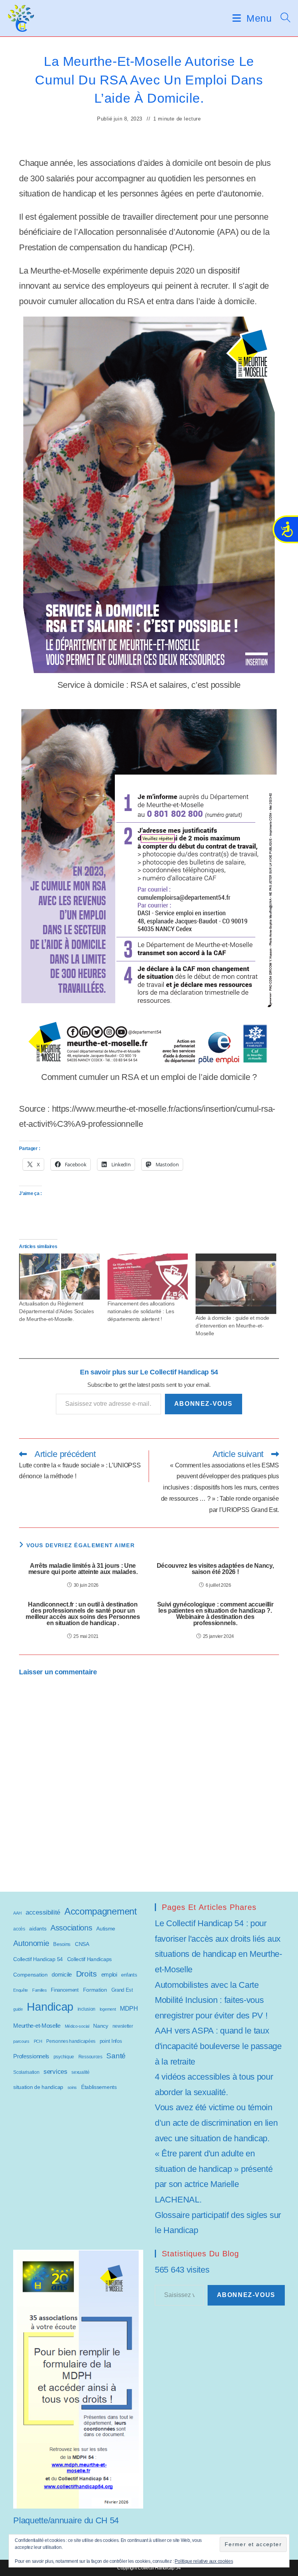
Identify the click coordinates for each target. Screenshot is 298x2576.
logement (108, 2009)
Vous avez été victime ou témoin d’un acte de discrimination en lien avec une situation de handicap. (216, 2123)
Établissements (99, 2087)
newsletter (123, 2026)
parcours (21, 2041)
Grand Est (122, 1990)
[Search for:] (283, 18)
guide (18, 2009)
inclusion (87, 2009)
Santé (116, 2056)
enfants (129, 1975)
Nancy (101, 2026)
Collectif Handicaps (89, 1959)
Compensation (30, 1975)
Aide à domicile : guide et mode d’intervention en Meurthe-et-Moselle (232, 1326)
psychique (64, 2057)
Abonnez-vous (204, 1404)
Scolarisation (26, 2072)
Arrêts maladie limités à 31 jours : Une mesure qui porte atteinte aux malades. (83, 1569)
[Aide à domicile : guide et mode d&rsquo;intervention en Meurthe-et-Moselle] (236, 1284)
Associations (71, 1928)
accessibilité (43, 1912)
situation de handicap (38, 2087)
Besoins (62, 1944)
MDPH (129, 2009)
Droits (87, 1974)
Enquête (21, 1990)
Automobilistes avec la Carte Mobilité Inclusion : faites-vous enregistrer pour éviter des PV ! (211, 2000)
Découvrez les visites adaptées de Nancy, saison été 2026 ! (215, 1569)
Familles (40, 1990)
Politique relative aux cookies (204, 2561)
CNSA (82, 1944)
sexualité (80, 2072)
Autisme (106, 1929)
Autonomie (31, 1943)
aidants (38, 1929)
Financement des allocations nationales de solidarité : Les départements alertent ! (141, 1311)
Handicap (50, 2007)
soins (72, 2087)
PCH (38, 2041)
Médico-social (77, 2026)
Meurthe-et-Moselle (37, 2026)
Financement (65, 1990)
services (55, 2072)
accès (19, 1929)
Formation (95, 1990)
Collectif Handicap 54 (38, 1959)
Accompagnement (101, 1911)
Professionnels (31, 2056)
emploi (109, 1974)
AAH (17, 1913)
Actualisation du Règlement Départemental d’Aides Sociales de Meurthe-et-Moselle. (56, 1311)
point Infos (111, 2041)
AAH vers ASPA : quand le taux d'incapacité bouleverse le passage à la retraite (218, 2046)
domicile (62, 1974)
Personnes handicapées (71, 2041)
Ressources (90, 2057)
